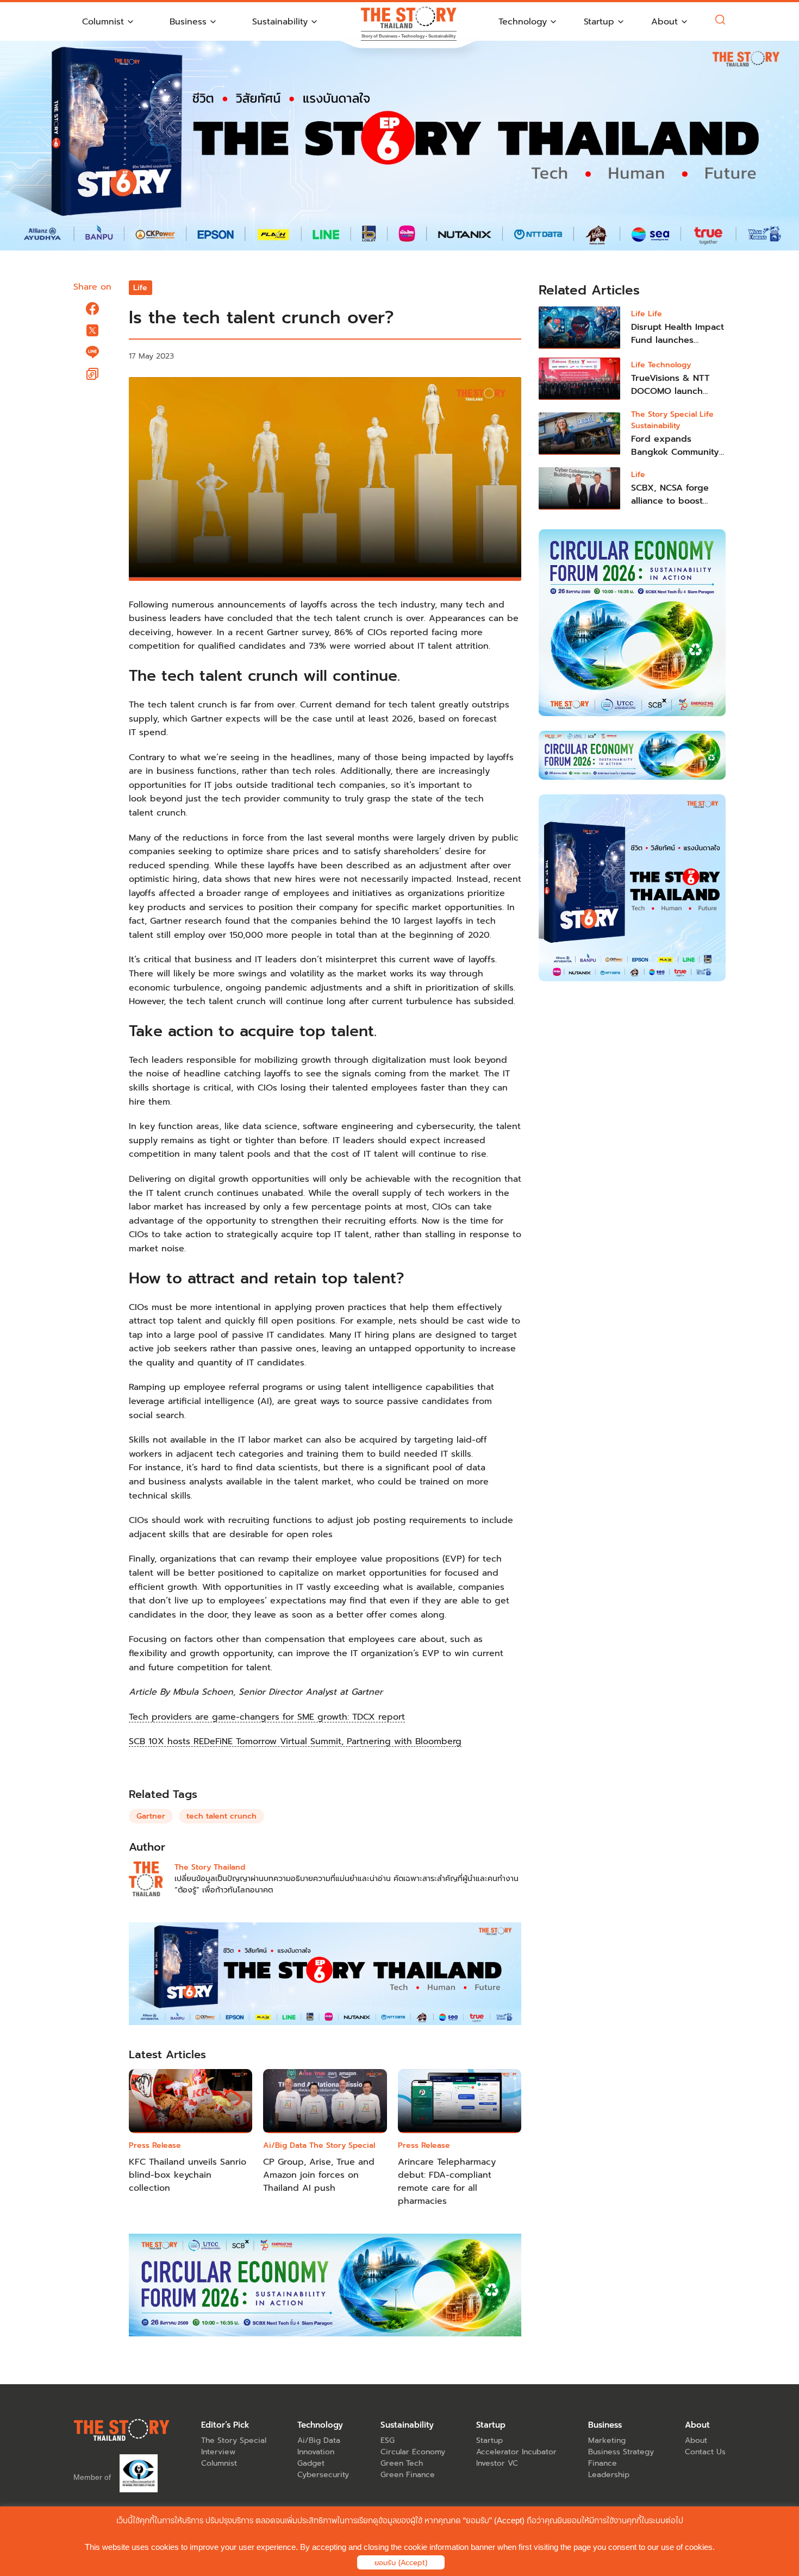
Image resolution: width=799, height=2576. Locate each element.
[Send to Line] (92, 352)
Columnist (219, 2463)
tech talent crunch (221, 1816)
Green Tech (402, 2463)
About (696, 2440)
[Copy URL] (92, 374)
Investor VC (497, 2463)
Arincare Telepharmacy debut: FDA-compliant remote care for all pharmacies (447, 2182)
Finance (603, 2463)
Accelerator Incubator (516, 2452)
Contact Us (705, 2452)
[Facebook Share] (92, 309)
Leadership (609, 2475)
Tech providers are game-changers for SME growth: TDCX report (267, 1717)
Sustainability (656, 426)
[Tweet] (92, 330)
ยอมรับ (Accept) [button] (401, 2563)
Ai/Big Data (285, 2145)
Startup (489, 2440)
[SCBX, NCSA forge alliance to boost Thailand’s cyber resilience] (579, 488)
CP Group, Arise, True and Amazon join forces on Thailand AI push (319, 2175)
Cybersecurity (323, 2475)
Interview (218, 2452)
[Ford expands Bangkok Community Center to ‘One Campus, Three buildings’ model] (579, 434)
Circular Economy (413, 2452)
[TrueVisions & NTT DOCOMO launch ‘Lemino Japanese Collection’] (579, 379)
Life (140, 288)
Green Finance (408, 2475)
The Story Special (342, 2145)
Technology (669, 365)
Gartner (151, 1816)
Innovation (316, 2452)
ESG (388, 2440)
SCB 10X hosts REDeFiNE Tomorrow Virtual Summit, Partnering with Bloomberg (295, 1741)
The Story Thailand (210, 1867)
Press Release (155, 2145)
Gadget (311, 2463)
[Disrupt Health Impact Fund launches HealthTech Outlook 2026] (579, 328)
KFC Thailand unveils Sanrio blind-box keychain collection (188, 2175)
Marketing (607, 2440)
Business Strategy (621, 2452)
